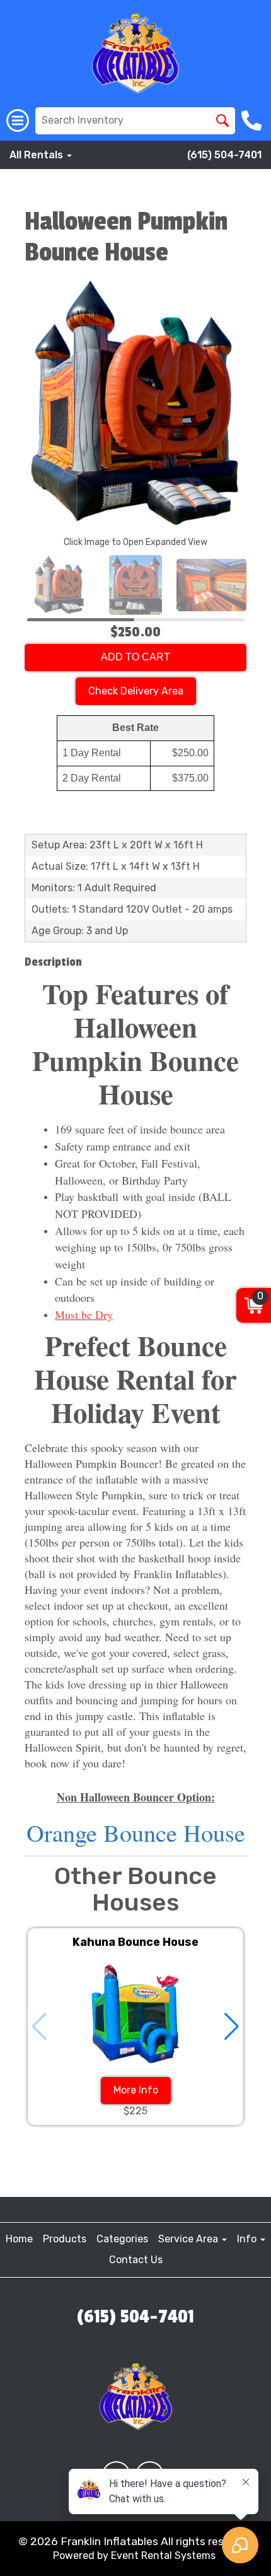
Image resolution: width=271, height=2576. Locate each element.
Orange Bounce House (136, 1832)
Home (19, 2239)
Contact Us (136, 2260)
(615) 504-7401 (224, 155)
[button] (232, 2027)
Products (65, 2239)
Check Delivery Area (136, 691)
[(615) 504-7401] (253, 120)
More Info (136, 2090)
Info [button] (248, 2239)
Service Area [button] (189, 2239)
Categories (122, 2239)
